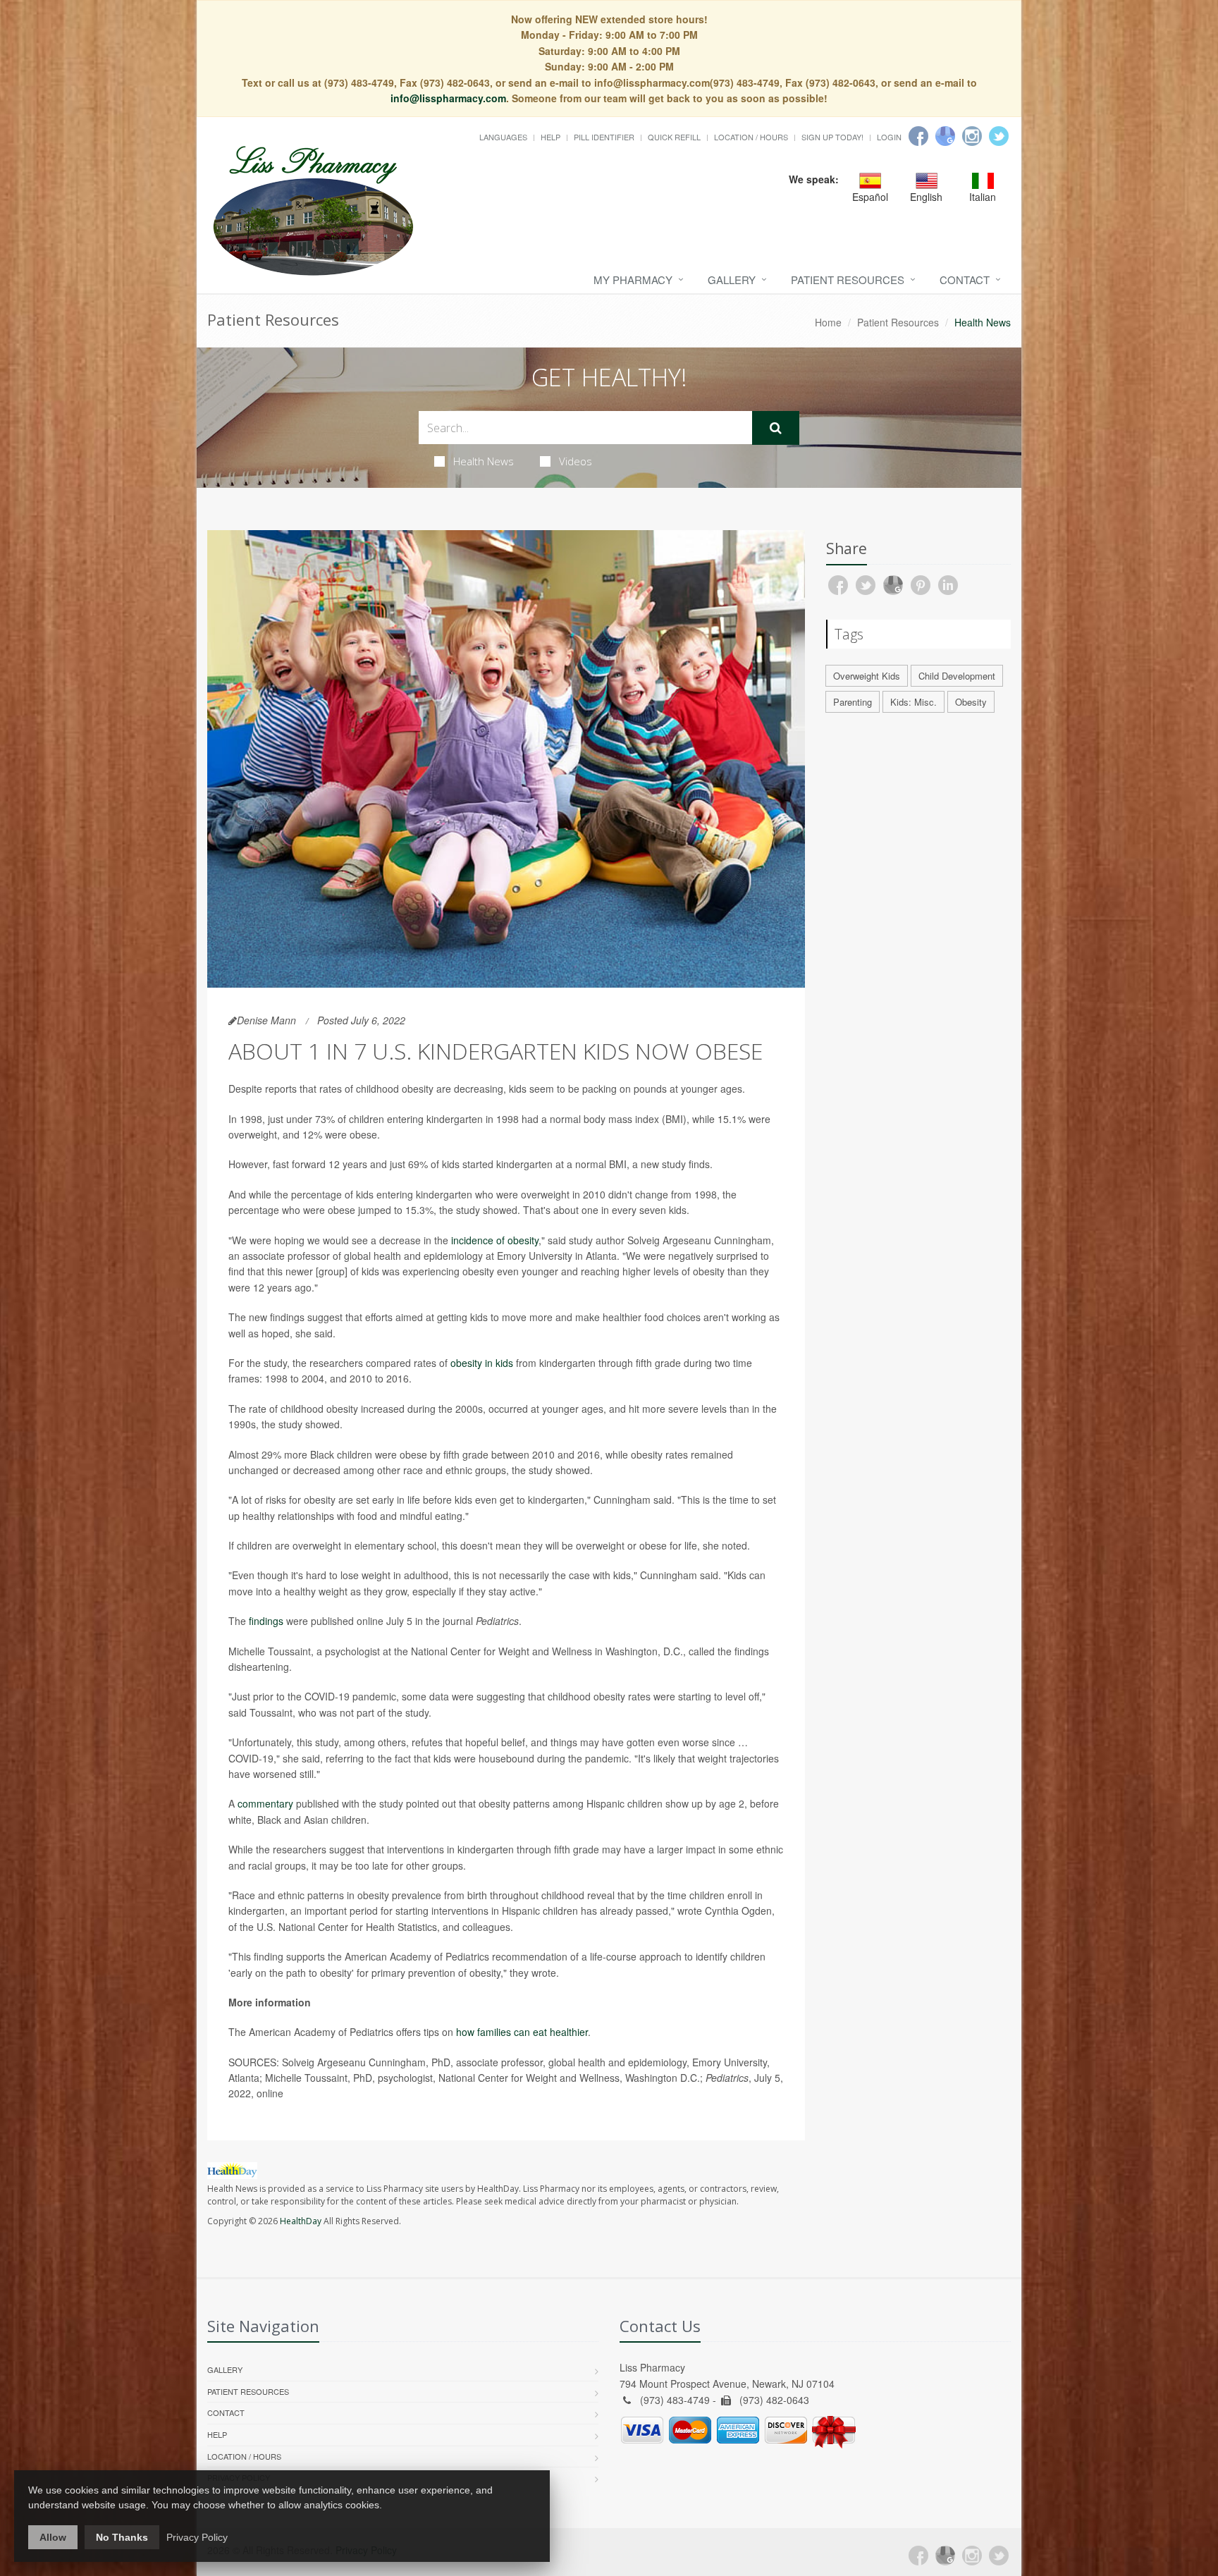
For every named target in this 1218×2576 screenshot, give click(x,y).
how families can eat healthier (522, 2032)
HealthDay (301, 2221)
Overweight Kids (867, 676)
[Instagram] (972, 136)
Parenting (853, 702)
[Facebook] (918, 136)
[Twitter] (999, 136)
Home (828, 322)
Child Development (957, 676)
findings (266, 1621)
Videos (576, 461)
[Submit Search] (776, 428)
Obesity (971, 702)
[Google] (945, 136)
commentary (265, 1803)
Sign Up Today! (832, 137)
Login (889, 137)
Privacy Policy (197, 2537)
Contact (965, 280)
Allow (53, 2537)
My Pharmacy (633, 280)
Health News (484, 461)
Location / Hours (751, 137)
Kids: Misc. (914, 702)
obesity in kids (482, 1363)
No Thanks (122, 2537)
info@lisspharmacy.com (448, 98)
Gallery (732, 280)
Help (550, 137)
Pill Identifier (604, 137)
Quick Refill (674, 137)
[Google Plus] (945, 2556)
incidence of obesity (495, 1240)
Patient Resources (848, 280)
